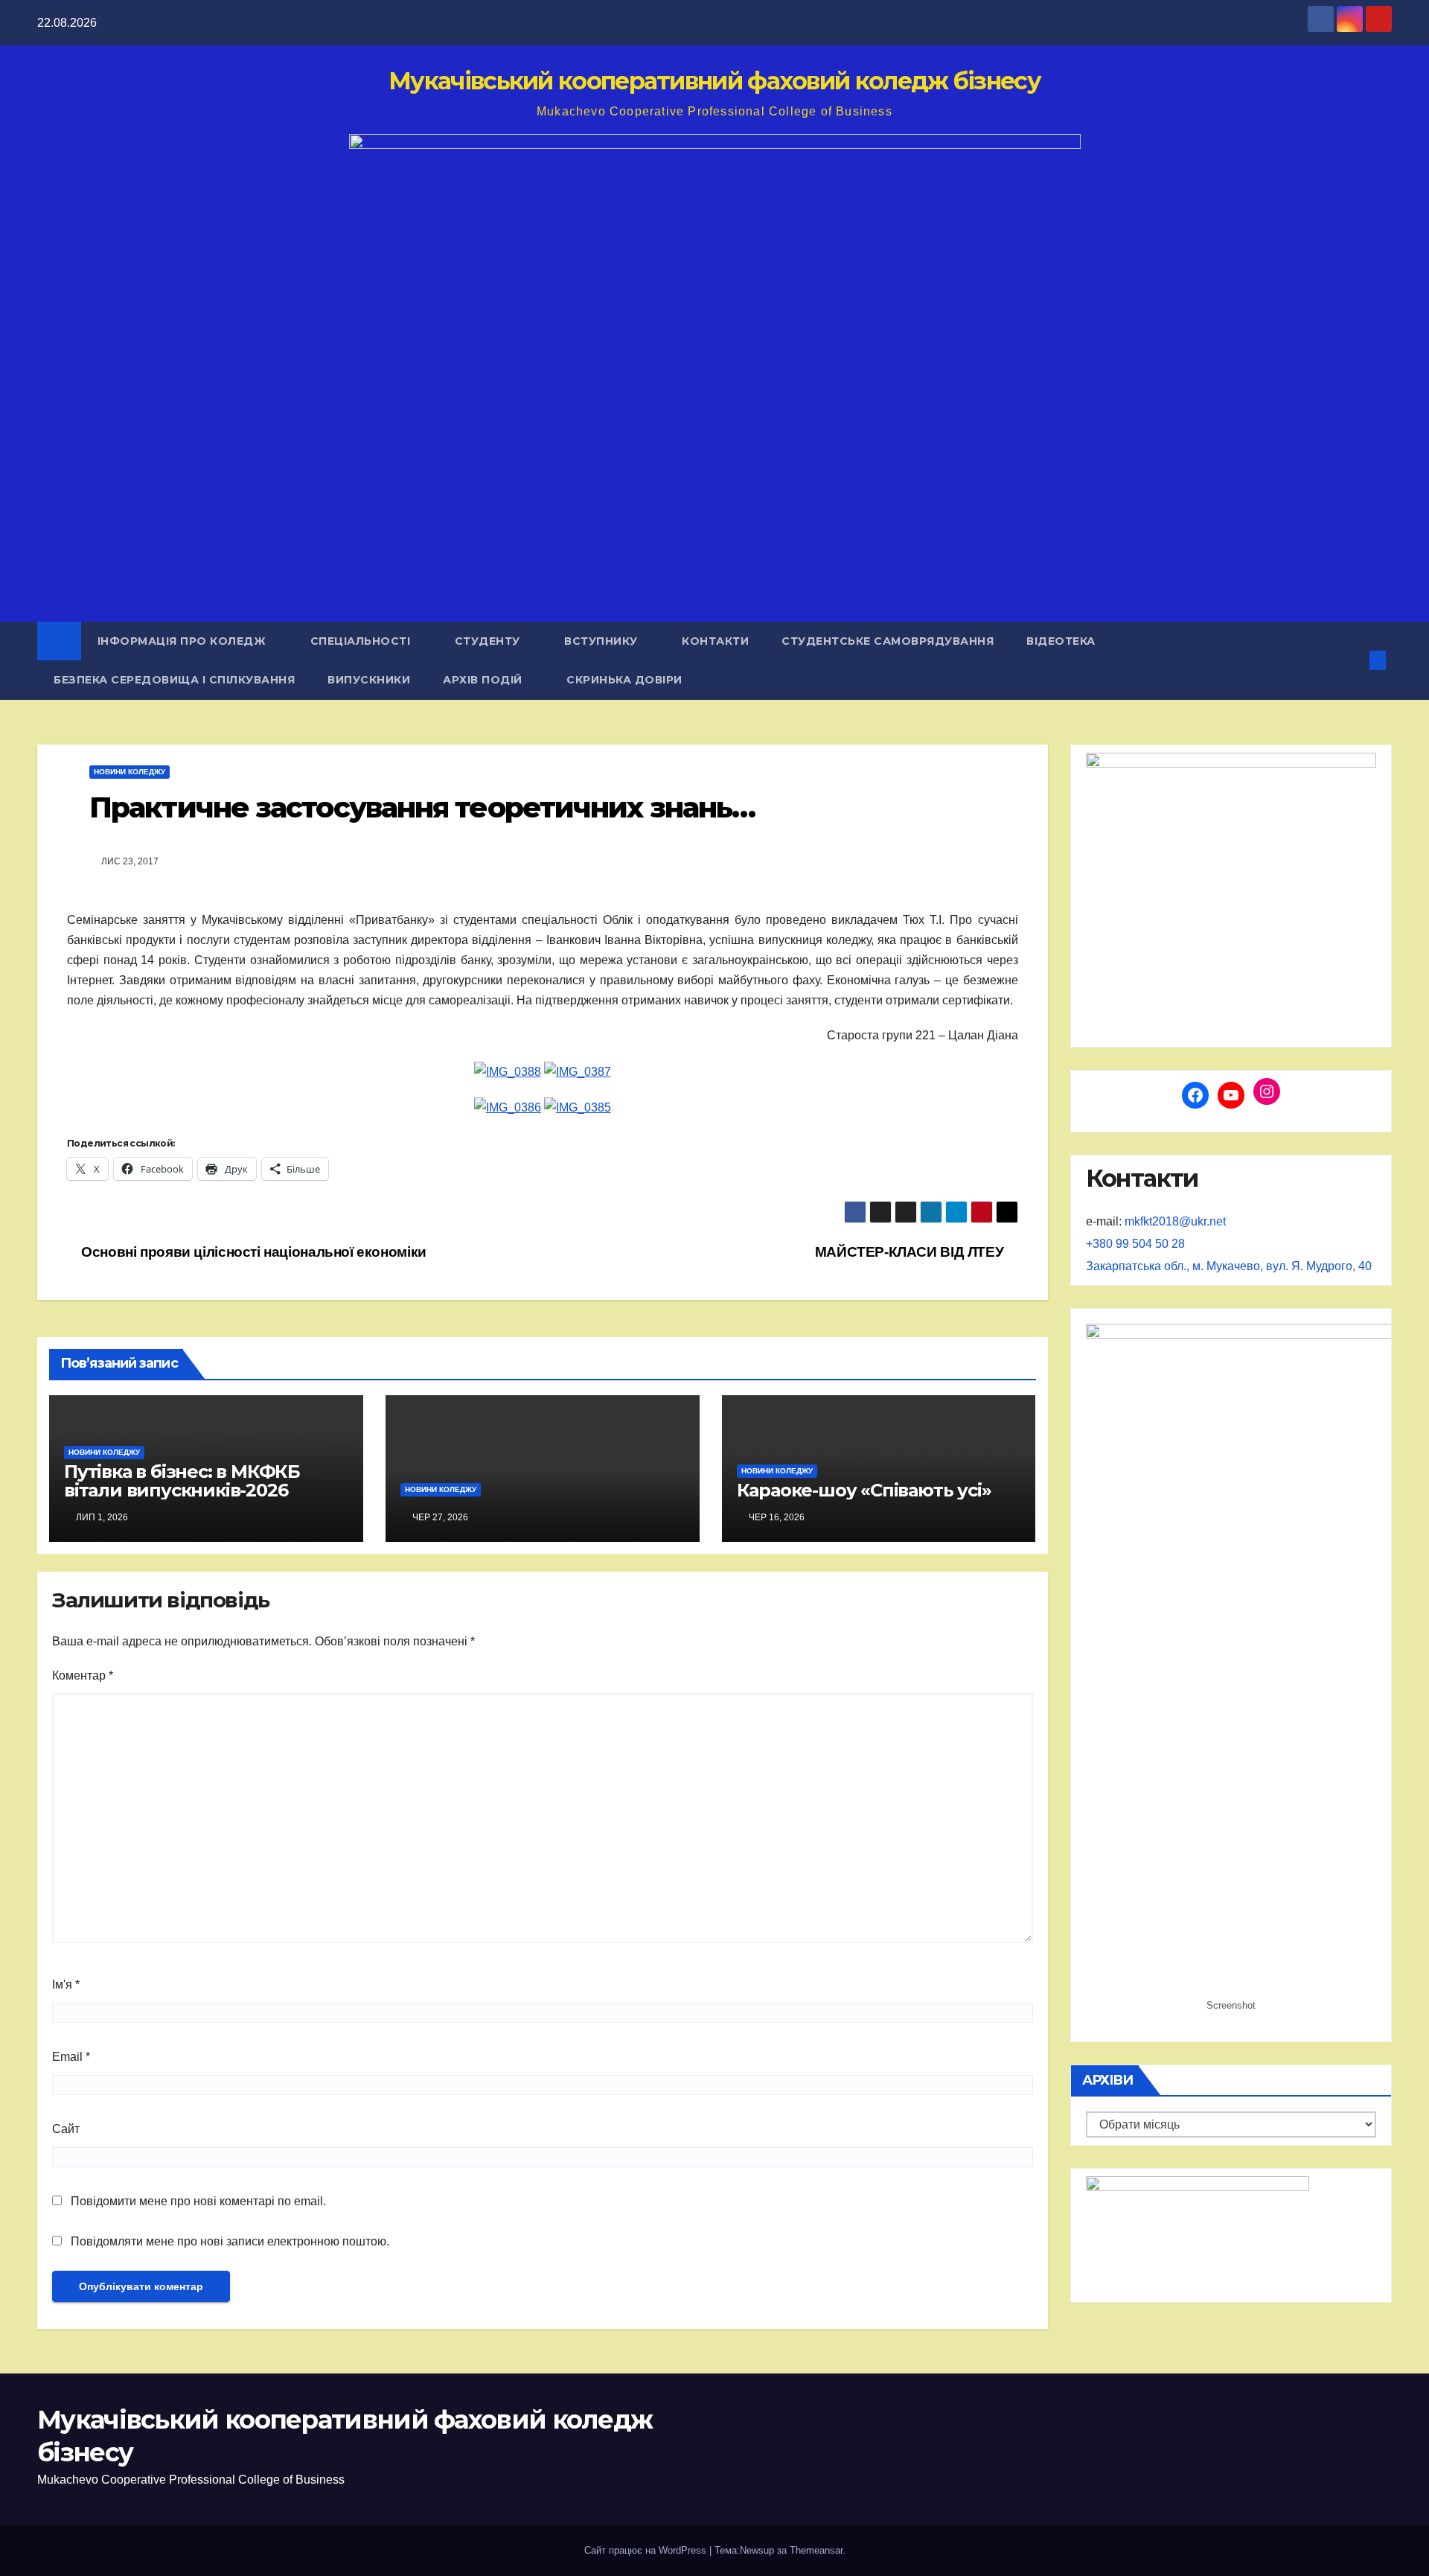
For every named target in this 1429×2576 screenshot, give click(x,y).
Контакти (715, 641)
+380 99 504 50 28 (1135, 1244)
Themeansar (816, 2550)
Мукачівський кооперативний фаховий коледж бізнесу (714, 81)
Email (71, 2057)
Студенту (489, 641)
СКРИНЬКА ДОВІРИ (624, 680)
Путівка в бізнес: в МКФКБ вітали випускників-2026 (182, 1481)
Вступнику (602, 641)
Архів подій (484, 680)
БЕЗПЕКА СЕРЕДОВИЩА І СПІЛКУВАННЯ (174, 680)
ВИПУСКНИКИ (369, 680)
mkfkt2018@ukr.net (1175, 1221)
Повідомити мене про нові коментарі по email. (198, 2201)
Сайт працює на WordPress (647, 2550)
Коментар (83, 1676)
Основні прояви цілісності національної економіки (252, 1252)
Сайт (66, 2129)
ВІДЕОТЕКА (1061, 641)
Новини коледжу (130, 772)
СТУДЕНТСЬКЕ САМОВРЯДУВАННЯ (888, 641)
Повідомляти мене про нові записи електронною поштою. (230, 2241)
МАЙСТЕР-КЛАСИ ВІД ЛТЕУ (911, 1252)
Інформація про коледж (183, 641)
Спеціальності (362, 641)
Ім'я (66, 1984)
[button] (1353, 660)
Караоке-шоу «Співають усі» (864, 1490)
